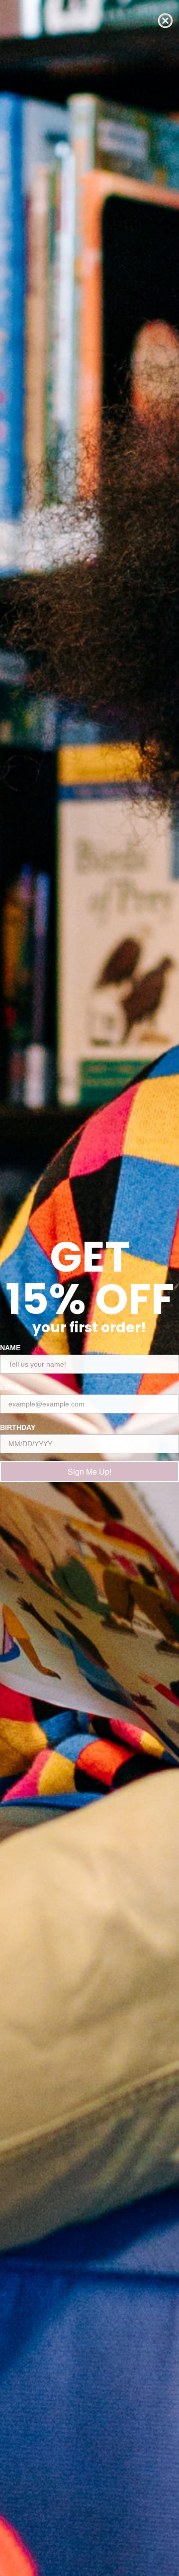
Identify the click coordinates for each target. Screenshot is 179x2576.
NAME (10, 1348)
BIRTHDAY (18, 1427)
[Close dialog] (165, 21)
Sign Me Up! (89, 1471)
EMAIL (11, 1388)
